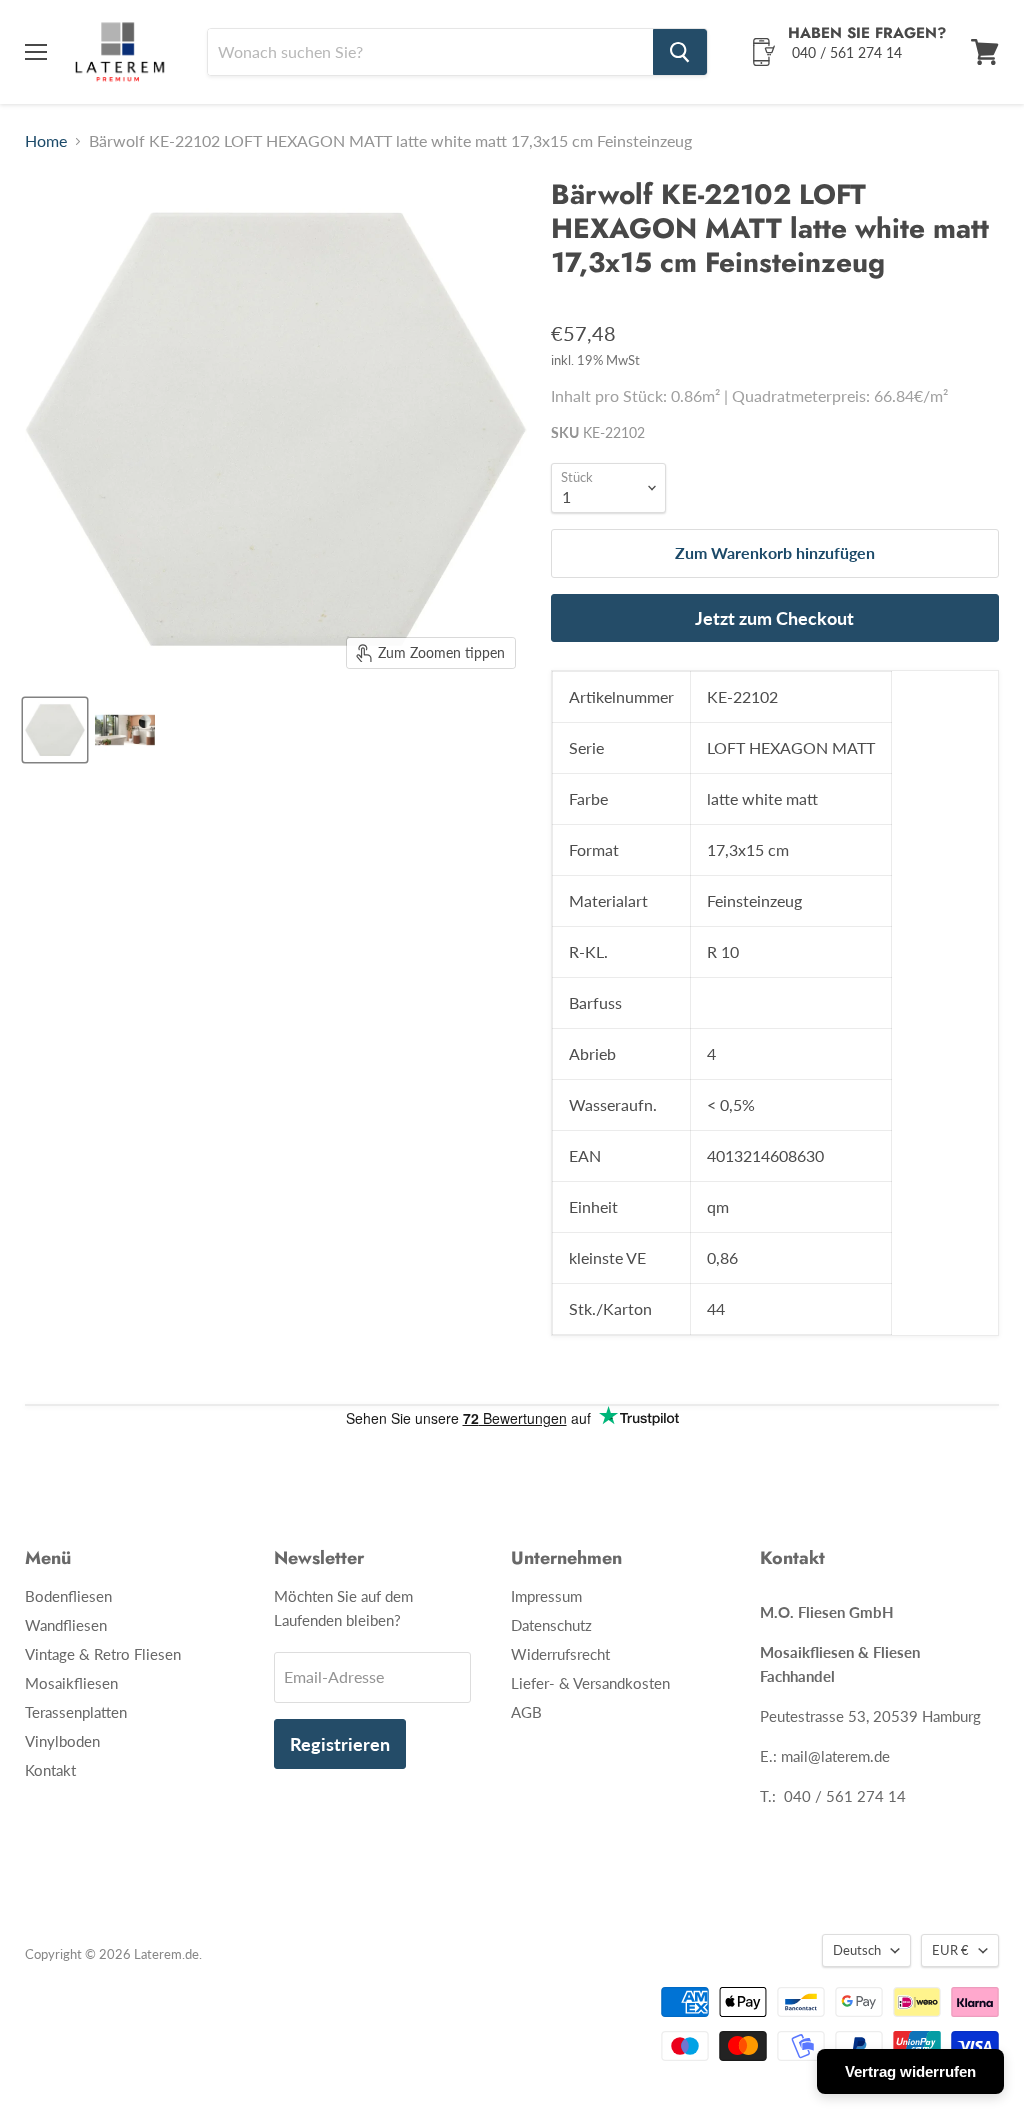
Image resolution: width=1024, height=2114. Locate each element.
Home (46, 141)
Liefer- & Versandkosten (590, 1683)
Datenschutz (551, 1625)
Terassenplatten (76, 1712)
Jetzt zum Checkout (774, 618)
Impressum (546, 1596)
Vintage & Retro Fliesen (103, 1654)
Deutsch (857, 1950)
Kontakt (50, 1770)
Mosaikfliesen (71, 1683)
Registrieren (340, 1744)
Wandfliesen (66, 1625)
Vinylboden (62, 1741)
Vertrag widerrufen (910, 2071)
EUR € (950, 1950)
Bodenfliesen (68, 1596)
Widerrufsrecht (560, 1654)
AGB (526, 1712)
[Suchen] (680, 52)
